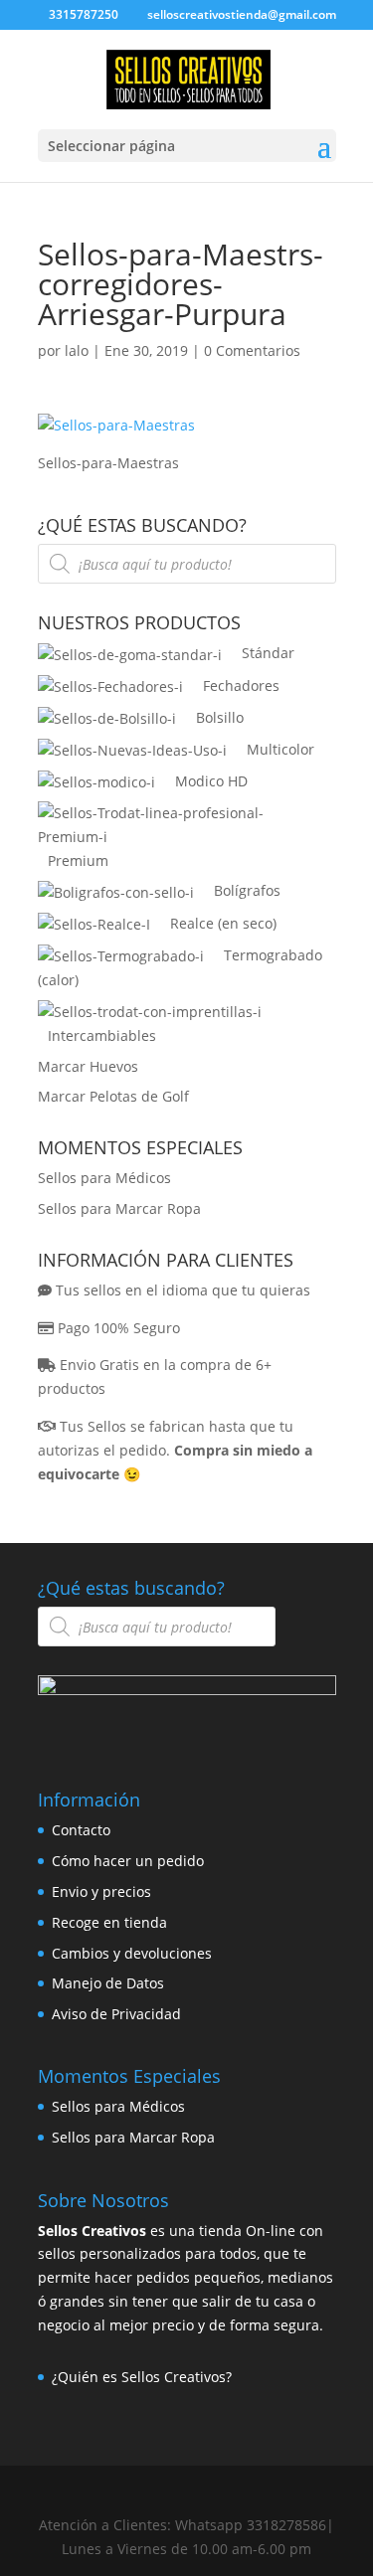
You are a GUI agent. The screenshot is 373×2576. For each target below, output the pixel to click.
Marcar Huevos (88, 1066)
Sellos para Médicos (104, 1178)
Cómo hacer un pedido (128, 1861)
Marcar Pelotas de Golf (113, 1096)
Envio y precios (101, 1891)
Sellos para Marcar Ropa (119, 1208)
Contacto (81, 1830)
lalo (77, 350)
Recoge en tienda (109, 1922)
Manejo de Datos (108, 1983)
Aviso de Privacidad (116, 2014)
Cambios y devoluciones (132, 1953)
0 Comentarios (252, 350)
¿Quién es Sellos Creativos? (142, 2377)
